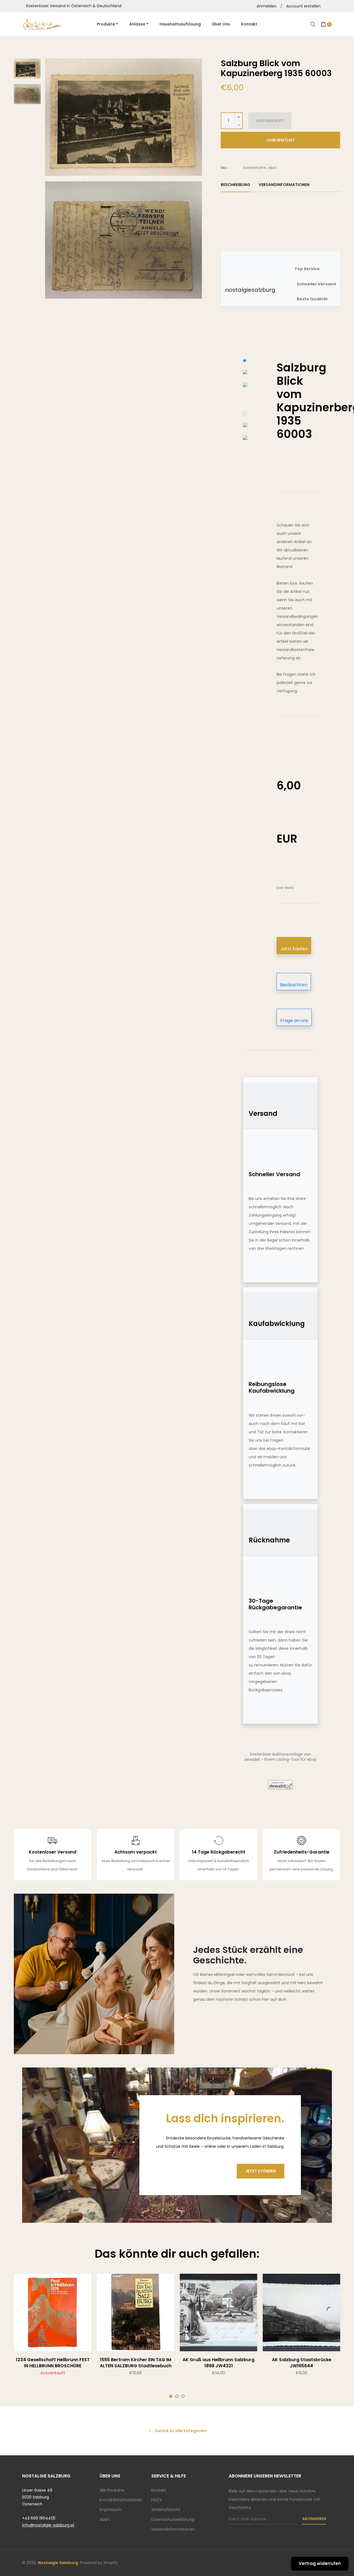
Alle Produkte (112, 2490)
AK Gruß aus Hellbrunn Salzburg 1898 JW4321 (218, 2363)
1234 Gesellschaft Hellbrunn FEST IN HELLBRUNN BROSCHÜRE (53, 2363)
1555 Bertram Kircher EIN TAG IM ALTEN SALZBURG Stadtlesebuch (136, 2363)
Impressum (110, 2510)
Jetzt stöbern (261, 2171)
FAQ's (157, 2500)
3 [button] (183, 2396)
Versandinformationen (173, 2529)
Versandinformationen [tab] (284, 185)
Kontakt (159, 2490)
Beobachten (294, 985)
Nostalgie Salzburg (58, 2563)
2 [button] (177, 2396)
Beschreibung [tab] (235, 185)
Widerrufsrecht (166, 2510)
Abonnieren (314, 2519)
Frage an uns (294, 1020)
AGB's (105, 2520)
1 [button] (171, 2396)
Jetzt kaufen (294, 949)
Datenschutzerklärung (173, 2520)
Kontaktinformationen (121, 2500)
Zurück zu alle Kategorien (180, 2431)
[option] (53, 2336)
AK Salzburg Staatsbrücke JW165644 (302, 2363)
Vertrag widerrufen (320, 2563)
